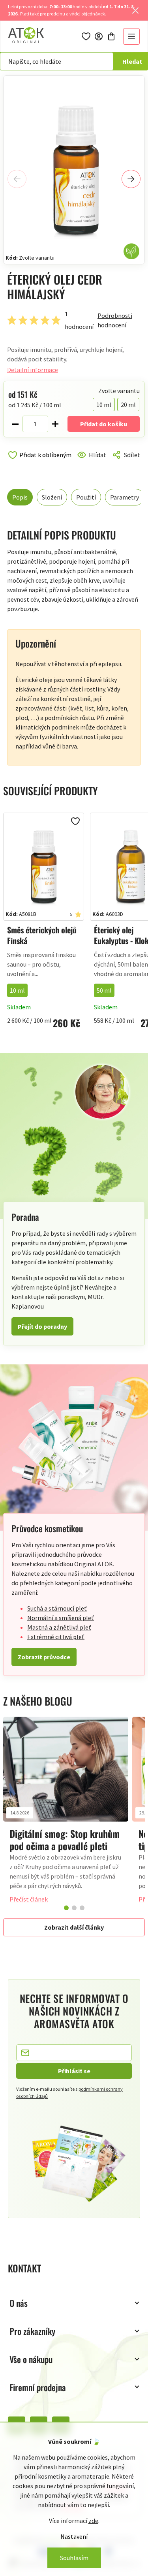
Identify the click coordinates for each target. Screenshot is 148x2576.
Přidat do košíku (104, 424)
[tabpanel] (66, 1813)
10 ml (17, 990)
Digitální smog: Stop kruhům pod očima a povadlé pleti (65, 1840)
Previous (17, 179)
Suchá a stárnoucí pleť (57, 1608)
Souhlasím (74, 2558)
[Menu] (131, 36)
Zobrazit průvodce (44, 1657)
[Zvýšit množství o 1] (55, 424)
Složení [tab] (52, 497)
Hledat (132, 61)
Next (131, 179)
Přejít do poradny (42, 1326)
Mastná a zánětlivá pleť (59, 1627)
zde (93, 2521)
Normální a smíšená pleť (61, 1618)
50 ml (104, 990)
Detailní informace (33, 370)
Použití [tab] (86, 497)
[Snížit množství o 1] (15, 424)
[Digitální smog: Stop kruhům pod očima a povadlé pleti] (66, 1769)
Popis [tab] (20, 497)
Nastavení (74, 2536)
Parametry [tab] (125, 497)
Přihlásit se (74, 2071)
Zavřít (41, 464)
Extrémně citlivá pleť (56, 1637)
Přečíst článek (29, 1899)
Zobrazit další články (74, 1927)
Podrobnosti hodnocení (115, 320)
